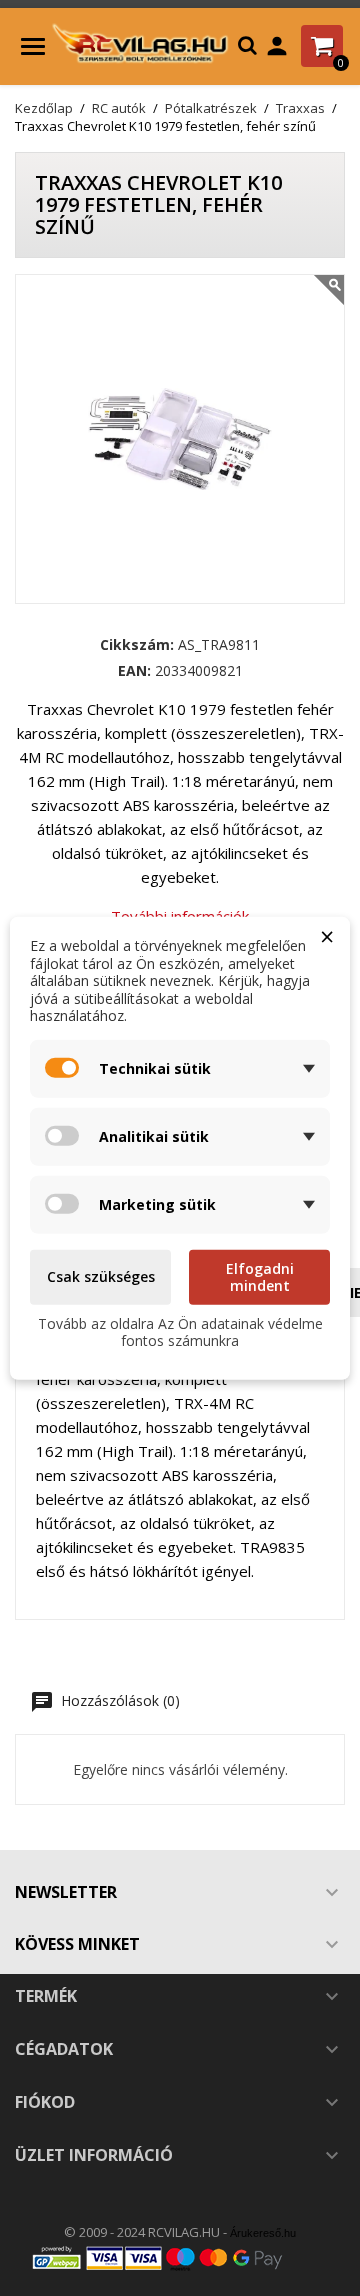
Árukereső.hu (263, 2233)
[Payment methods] (180, 2257)
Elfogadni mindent (260, 1276)
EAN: (134, 671)
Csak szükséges (101, 1276)
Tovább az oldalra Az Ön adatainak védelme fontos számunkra (180, 1331)
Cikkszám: (137, 645)
